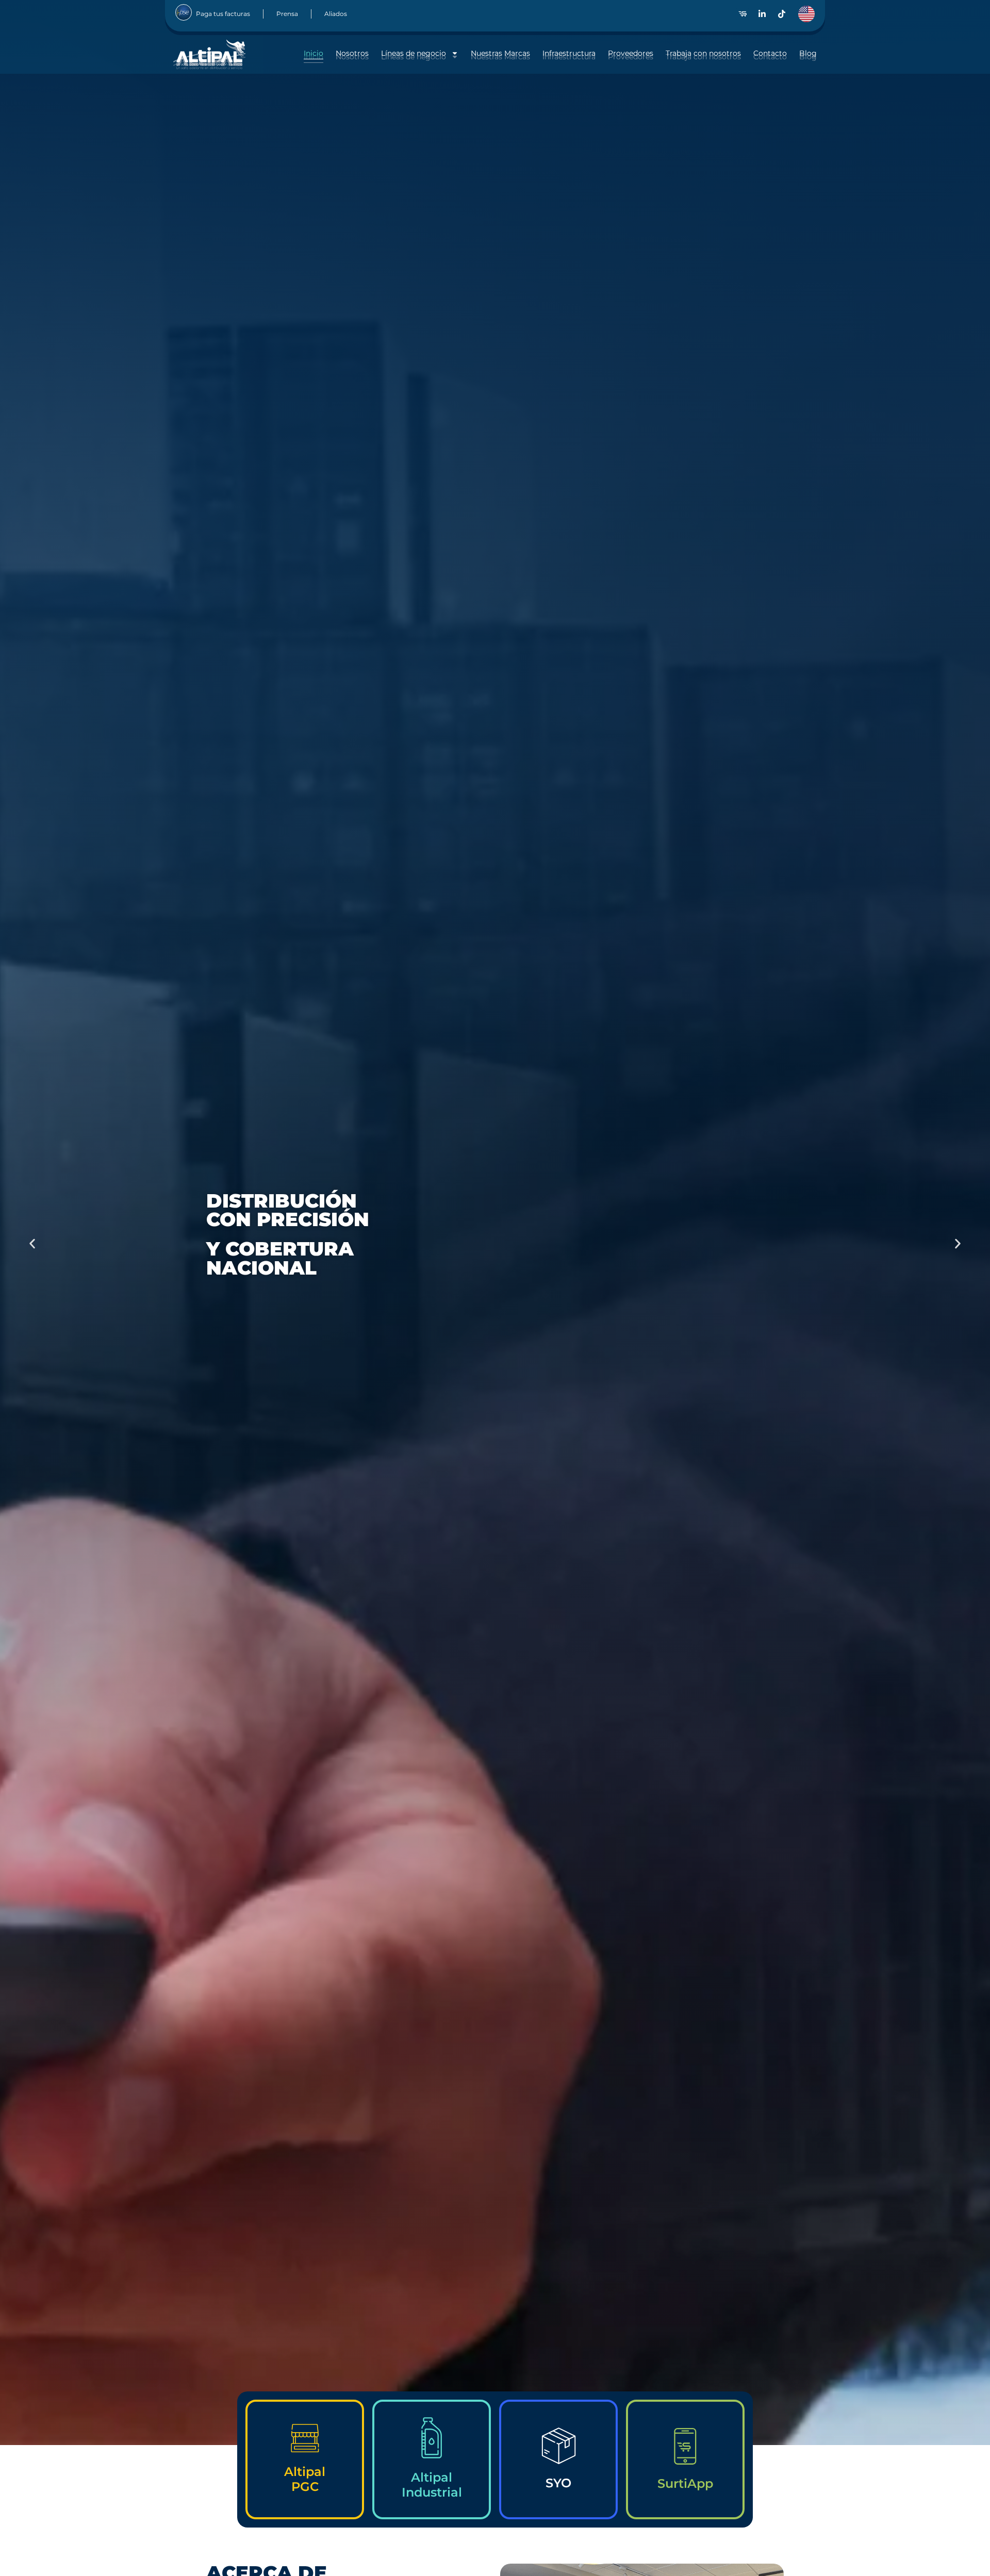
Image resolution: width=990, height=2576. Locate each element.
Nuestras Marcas (500, 53)
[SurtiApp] (685, 2446)
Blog (808, 53)
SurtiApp (685, 2483)
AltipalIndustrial (432, 2485)
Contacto (770, 53)
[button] (32, 1244)
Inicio (313, 53)
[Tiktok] (782, 14)
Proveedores (631, 53)
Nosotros (352, 53)
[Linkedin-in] (762, 14)
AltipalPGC (305, 2479)
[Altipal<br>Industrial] (432, 2438)
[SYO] (559, 2446)
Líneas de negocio (414, 53)
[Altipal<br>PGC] (305, 2438)
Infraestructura (569, 53)
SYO (558, 2483)
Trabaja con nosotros (703, 53)
